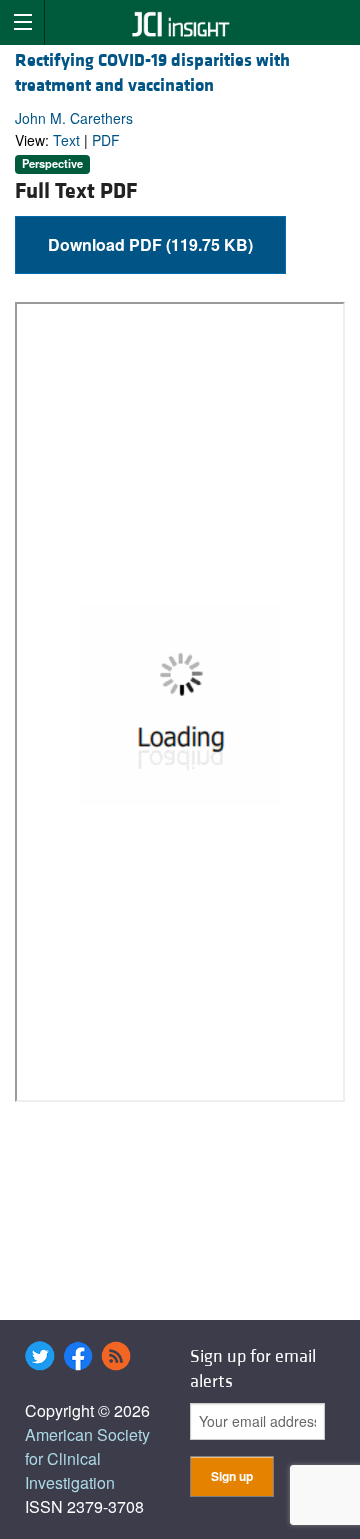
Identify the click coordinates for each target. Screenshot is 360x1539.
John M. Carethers (74, 118)
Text (66, 140)
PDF (106, 140)
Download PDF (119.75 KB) (150, 244)
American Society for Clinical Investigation (87, 1458)
